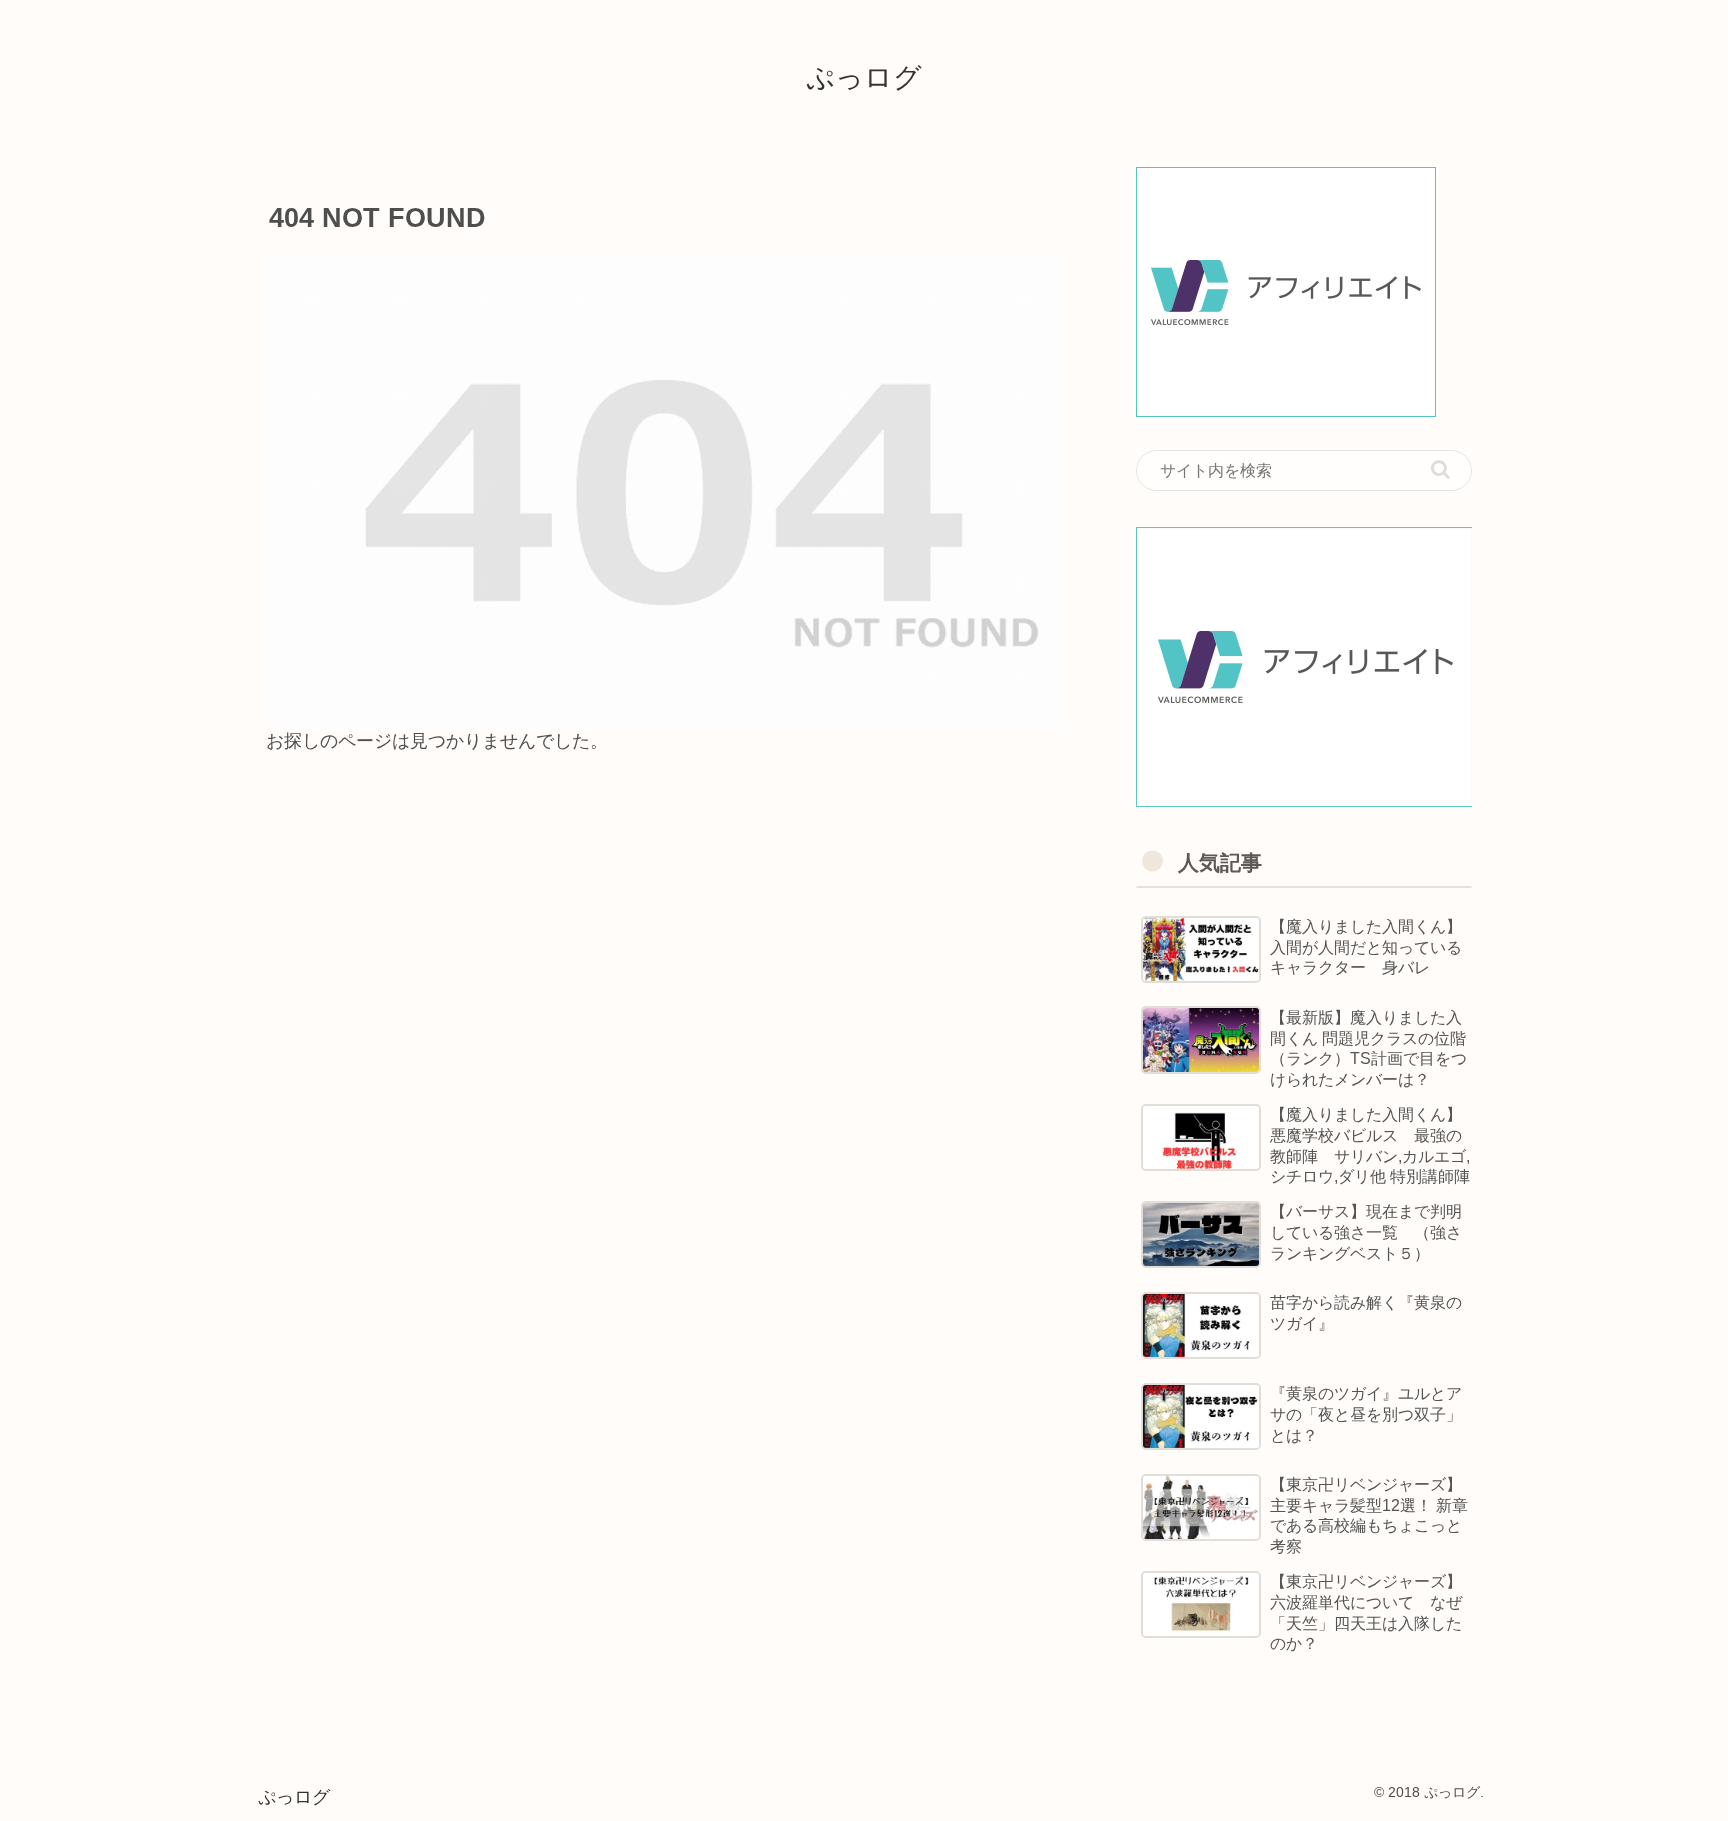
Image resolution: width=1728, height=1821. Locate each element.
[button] (1440, 469)
